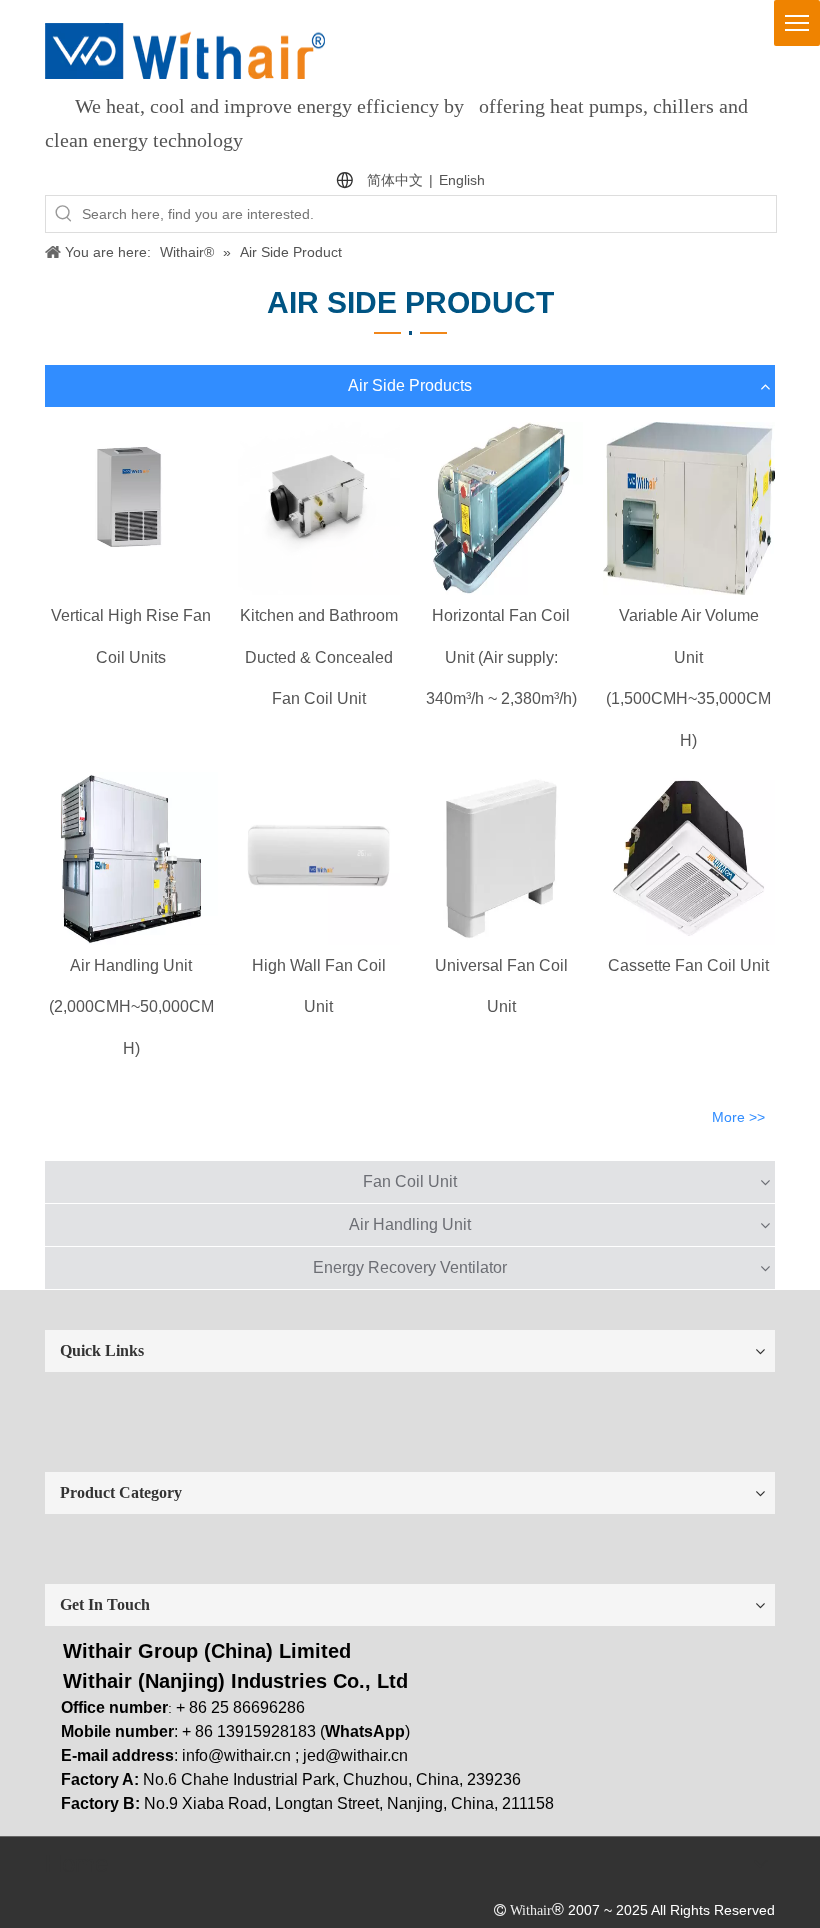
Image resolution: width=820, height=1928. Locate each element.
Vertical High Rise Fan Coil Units (131, 636)
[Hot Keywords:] (64, 214)
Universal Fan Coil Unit (501, 986)
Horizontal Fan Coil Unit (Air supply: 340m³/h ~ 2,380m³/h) (501, 657)
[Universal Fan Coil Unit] (501, 858)
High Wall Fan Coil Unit (319, 986)
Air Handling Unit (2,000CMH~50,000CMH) (131, 1007)
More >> (738, 1117)
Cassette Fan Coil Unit (688, 965)
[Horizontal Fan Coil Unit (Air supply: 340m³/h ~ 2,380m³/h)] (501, 508)
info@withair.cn (236, 1755)
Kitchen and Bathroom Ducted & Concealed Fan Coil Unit (319, 657)
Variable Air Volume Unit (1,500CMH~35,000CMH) (688, 678)
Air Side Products (410, 385)
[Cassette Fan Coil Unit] (689, 858)
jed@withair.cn (355, 1755)
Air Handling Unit (410, 1224)
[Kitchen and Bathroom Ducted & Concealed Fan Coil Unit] (319, 508)
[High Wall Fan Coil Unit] (319, 858)
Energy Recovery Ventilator (410, 1267)
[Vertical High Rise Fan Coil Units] (131, 508)
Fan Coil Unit (410, 1181)
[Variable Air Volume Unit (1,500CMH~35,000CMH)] (689, 508)
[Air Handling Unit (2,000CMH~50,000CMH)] (131, 858)
